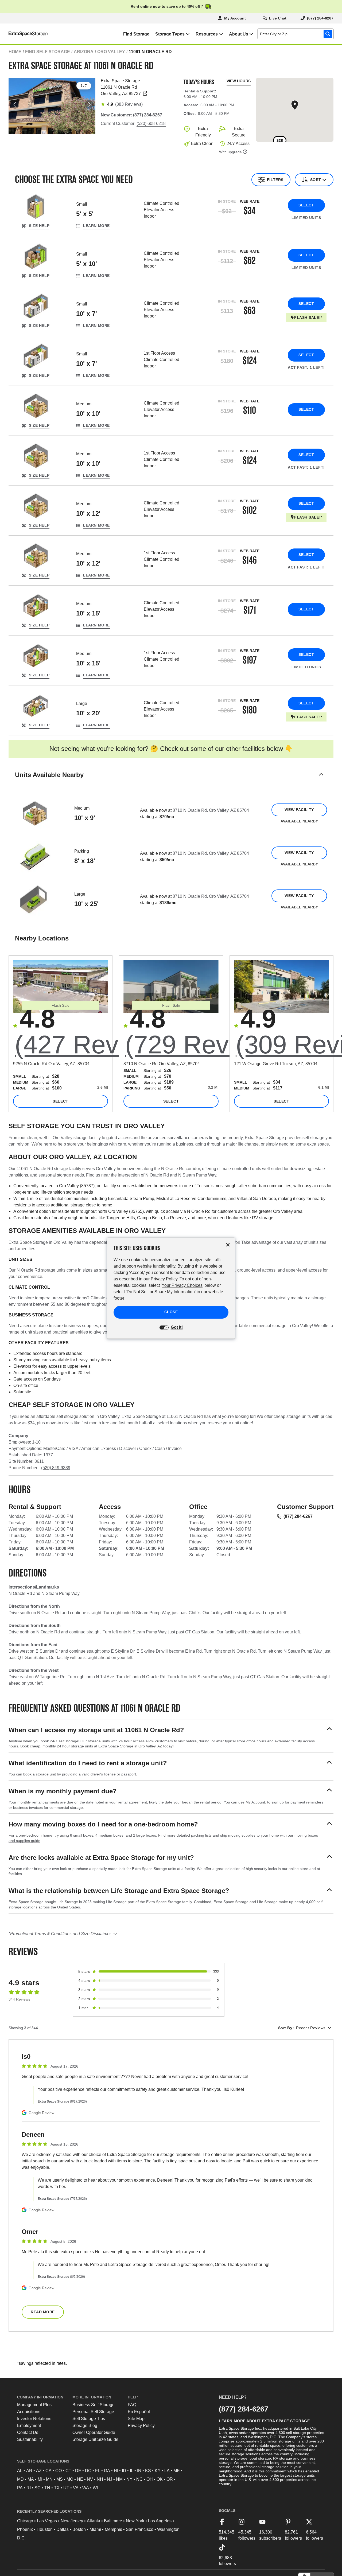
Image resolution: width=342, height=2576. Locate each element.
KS (148, 2471)
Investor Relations (34, 2419)
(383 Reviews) (129, 104)
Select (306, 205)
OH (150, 2479)
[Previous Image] (15, 104)
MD (20, 2479)
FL (98, 2471)
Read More (43, 2312)
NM (119, 2479)
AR (29, 2471)
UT (66, 2488)
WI (95, 2488)
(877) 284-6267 (298, 1516)
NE (80, 2479)
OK (160, 2479)
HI (116, 2471)
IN (139, 2471)
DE (78, 2471)
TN (47, 2488)
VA (76, 2488)
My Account (255, 1802)
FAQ (132, 2405)
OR (170, 2479)
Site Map (136, 2419)
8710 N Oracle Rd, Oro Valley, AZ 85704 (211, 810)
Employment (29, 2426)
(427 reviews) (96, 1044)
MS (60, 2479)
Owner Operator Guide (94, 2432)
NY (129, 2479)
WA (86, 2488)
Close (171, 1312)
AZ (39, 2471)
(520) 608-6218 (151, 123)
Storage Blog (85, 2426)
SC (38, 2488)
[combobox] (297, 34)
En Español (139, 2412)
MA (31, 2479)
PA (20, 2488)
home (15, 52)
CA (48, 2471)
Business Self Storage (94, 2405)
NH (100, 2479)
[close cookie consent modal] (228, 1245)
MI (40, 2479)
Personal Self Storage (93, 2412)
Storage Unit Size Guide (95, 2439)
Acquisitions (29, 2412)
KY (158, 2471)
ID (124, 2471)
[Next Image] (89, 104)
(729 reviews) (207, 1044)
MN (49, 2479)
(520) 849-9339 (56, 1468)
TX (57, 2488)
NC (139, 2479)
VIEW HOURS (239, 81)
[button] (171, 781)
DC (88, 2471)
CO (59, 2471)
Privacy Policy (141, 2426)
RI (29, 2488)
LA (167, 2471)
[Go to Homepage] (24, 34)
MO (70, 2479)
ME (177, 2471)
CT (68, 2471)
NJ (110, 2479)
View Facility (299, 810)
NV (90, 2479)
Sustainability (30, 2439)
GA (107, 2471)
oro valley (111, 52)
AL (20, 2471)
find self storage (48, 52)
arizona (84, 52)
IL (132, 2471)
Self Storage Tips (89, 2419)
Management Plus (34, 2405)
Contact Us (28, 2432)
